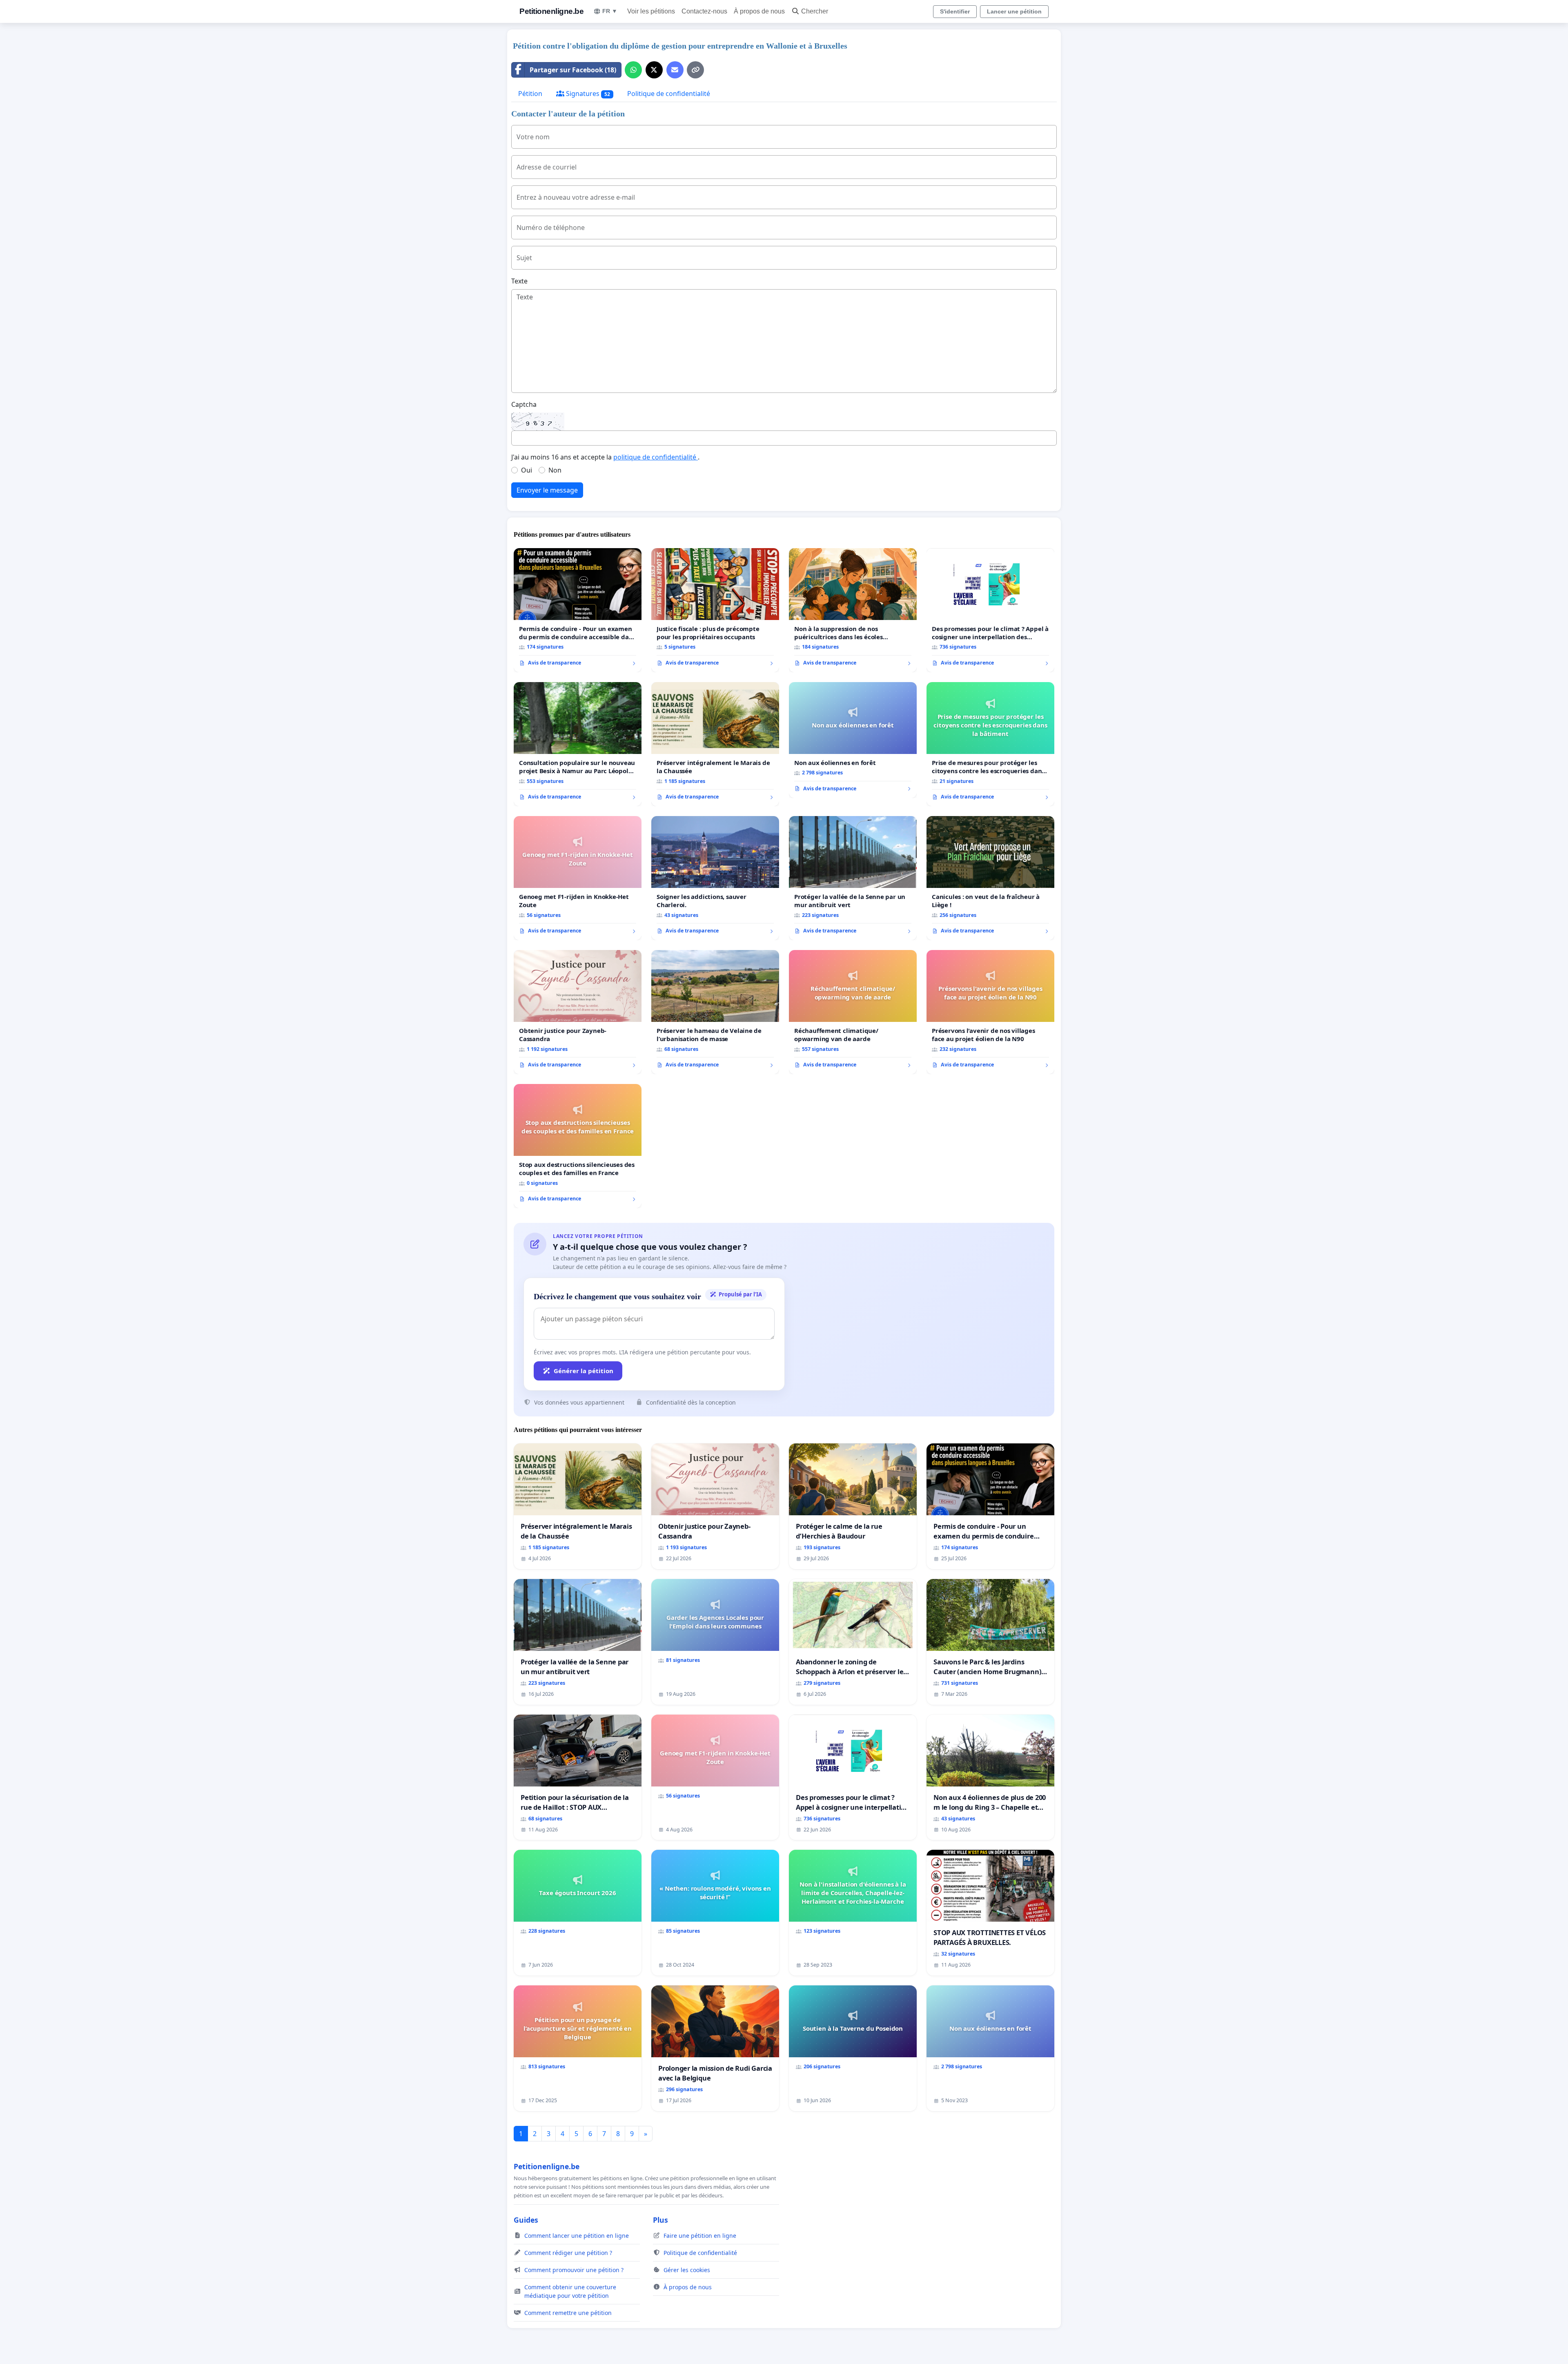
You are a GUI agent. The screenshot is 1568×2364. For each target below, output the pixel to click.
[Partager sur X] (654, 70)
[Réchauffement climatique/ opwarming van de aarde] (853, 1012)
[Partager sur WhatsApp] (633, 70)
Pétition (530, 94)
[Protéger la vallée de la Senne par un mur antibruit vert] (853, 878)
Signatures (587, 94)
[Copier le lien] (695, 70)
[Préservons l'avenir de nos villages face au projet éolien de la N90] (990, 1012)
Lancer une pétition (1014, 11)
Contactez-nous (704, 11)
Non (555, 470)
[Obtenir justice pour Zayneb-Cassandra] (578, 1012)
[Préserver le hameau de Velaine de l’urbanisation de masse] (715, 1012)
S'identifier (955, 11)
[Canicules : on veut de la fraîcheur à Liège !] (990, 878)
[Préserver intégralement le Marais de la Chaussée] (715, 744)
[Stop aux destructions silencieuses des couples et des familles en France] (578, 1146)
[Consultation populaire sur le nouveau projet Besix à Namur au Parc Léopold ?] (578, 744)
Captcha (524, 404)
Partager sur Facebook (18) (573, 70)
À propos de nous (759, 11)
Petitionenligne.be (551, 11)
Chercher (815, 11)
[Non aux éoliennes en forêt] (853, 740)
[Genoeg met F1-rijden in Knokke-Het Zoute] (578, 878)
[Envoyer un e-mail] (675, 70)
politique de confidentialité (656, 457)
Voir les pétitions (651, 11)
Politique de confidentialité (669, 94)
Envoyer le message (547, 490)
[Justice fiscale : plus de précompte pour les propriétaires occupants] (715, 610)
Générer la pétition (584, 1371)
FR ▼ (610, 11)
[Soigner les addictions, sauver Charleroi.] (715, 878)
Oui (527, 470)
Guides (526, 2220)
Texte (519, 281)
